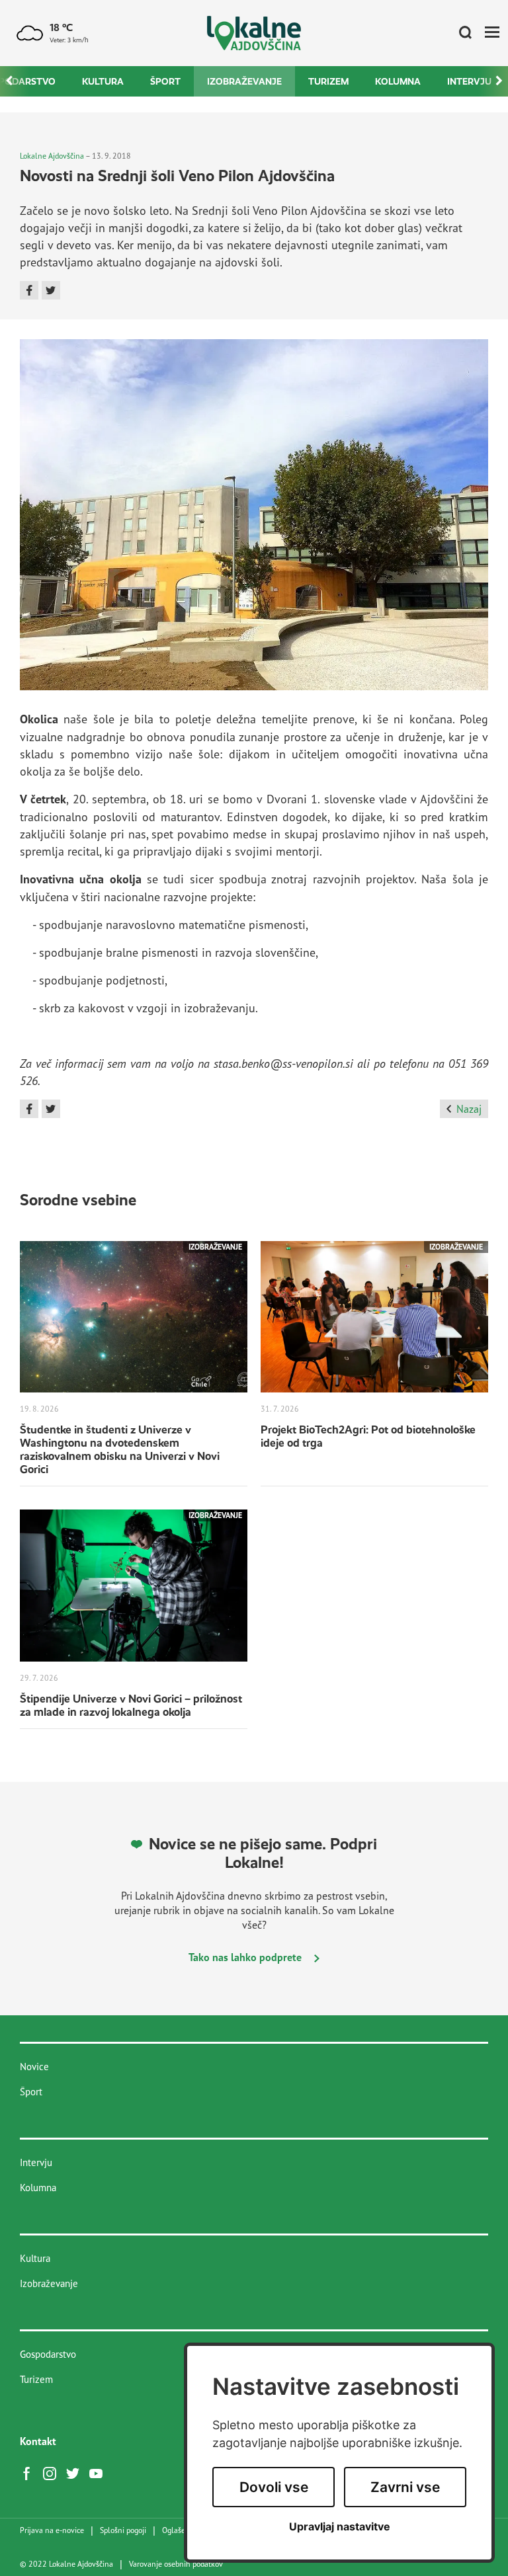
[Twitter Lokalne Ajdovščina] (76, 2472)
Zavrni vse (405, 2487)
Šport (165, 81)
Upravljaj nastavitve (340, 2527)
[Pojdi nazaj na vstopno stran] (254, 33)
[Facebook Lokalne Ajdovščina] (30, 2472)
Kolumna (398, 81)
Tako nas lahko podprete (246, 1957)
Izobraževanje (244, 81)
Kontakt (38, 2441)
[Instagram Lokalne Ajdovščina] (53, 2472)
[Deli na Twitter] (51, 290)
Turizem (328, 81)
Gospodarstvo (48, 2354)
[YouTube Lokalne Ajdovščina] (99, 2472)
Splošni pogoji (123, 2530)
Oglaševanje (183, 2530)
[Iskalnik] (460, 33)
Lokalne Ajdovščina (52, 156)
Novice (34, 2067)
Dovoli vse (274, 2487)
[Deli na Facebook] (29, 290)
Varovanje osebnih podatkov (176, 2564)
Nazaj (469, 1109)
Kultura (103, 81)
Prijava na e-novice (52, 2530)
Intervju (469, 81)
